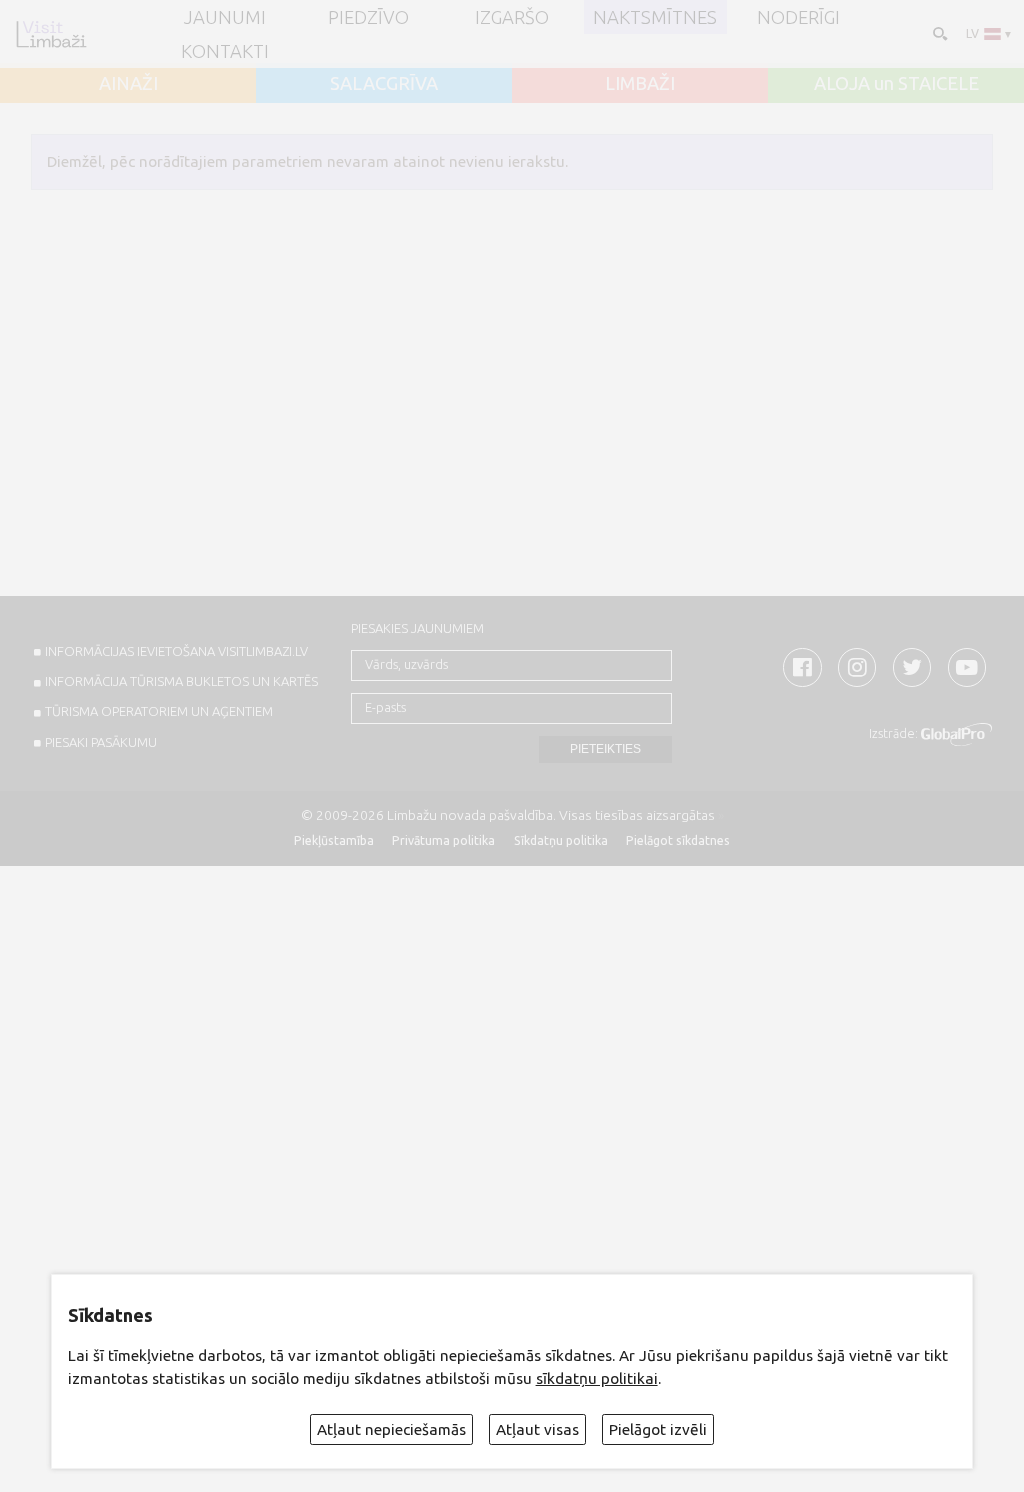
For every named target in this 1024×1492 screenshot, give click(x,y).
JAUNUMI (225, 17)
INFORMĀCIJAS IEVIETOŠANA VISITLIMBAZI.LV (176, 651)
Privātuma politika (443, 840)
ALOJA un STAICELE (896, 83)
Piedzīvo (368, 17)
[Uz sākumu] (51, 34)
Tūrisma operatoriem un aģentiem (159, 711)
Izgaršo (512, 17)
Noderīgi (798, 17)
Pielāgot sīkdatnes (678, 840)
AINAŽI (128, 83)
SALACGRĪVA (384, 83)
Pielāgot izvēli (658, 1429)
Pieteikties (605, 749)
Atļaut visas (537, 1429)
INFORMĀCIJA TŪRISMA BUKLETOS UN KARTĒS (181, 681)
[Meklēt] (938, 32)
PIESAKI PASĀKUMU (101, 742)
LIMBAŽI (640, 83)
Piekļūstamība (334, 840)
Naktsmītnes (655, 17)
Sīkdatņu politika (561, 840)
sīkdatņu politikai (597, 1378)
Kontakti (225, 51)
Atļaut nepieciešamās (391, 1429)
